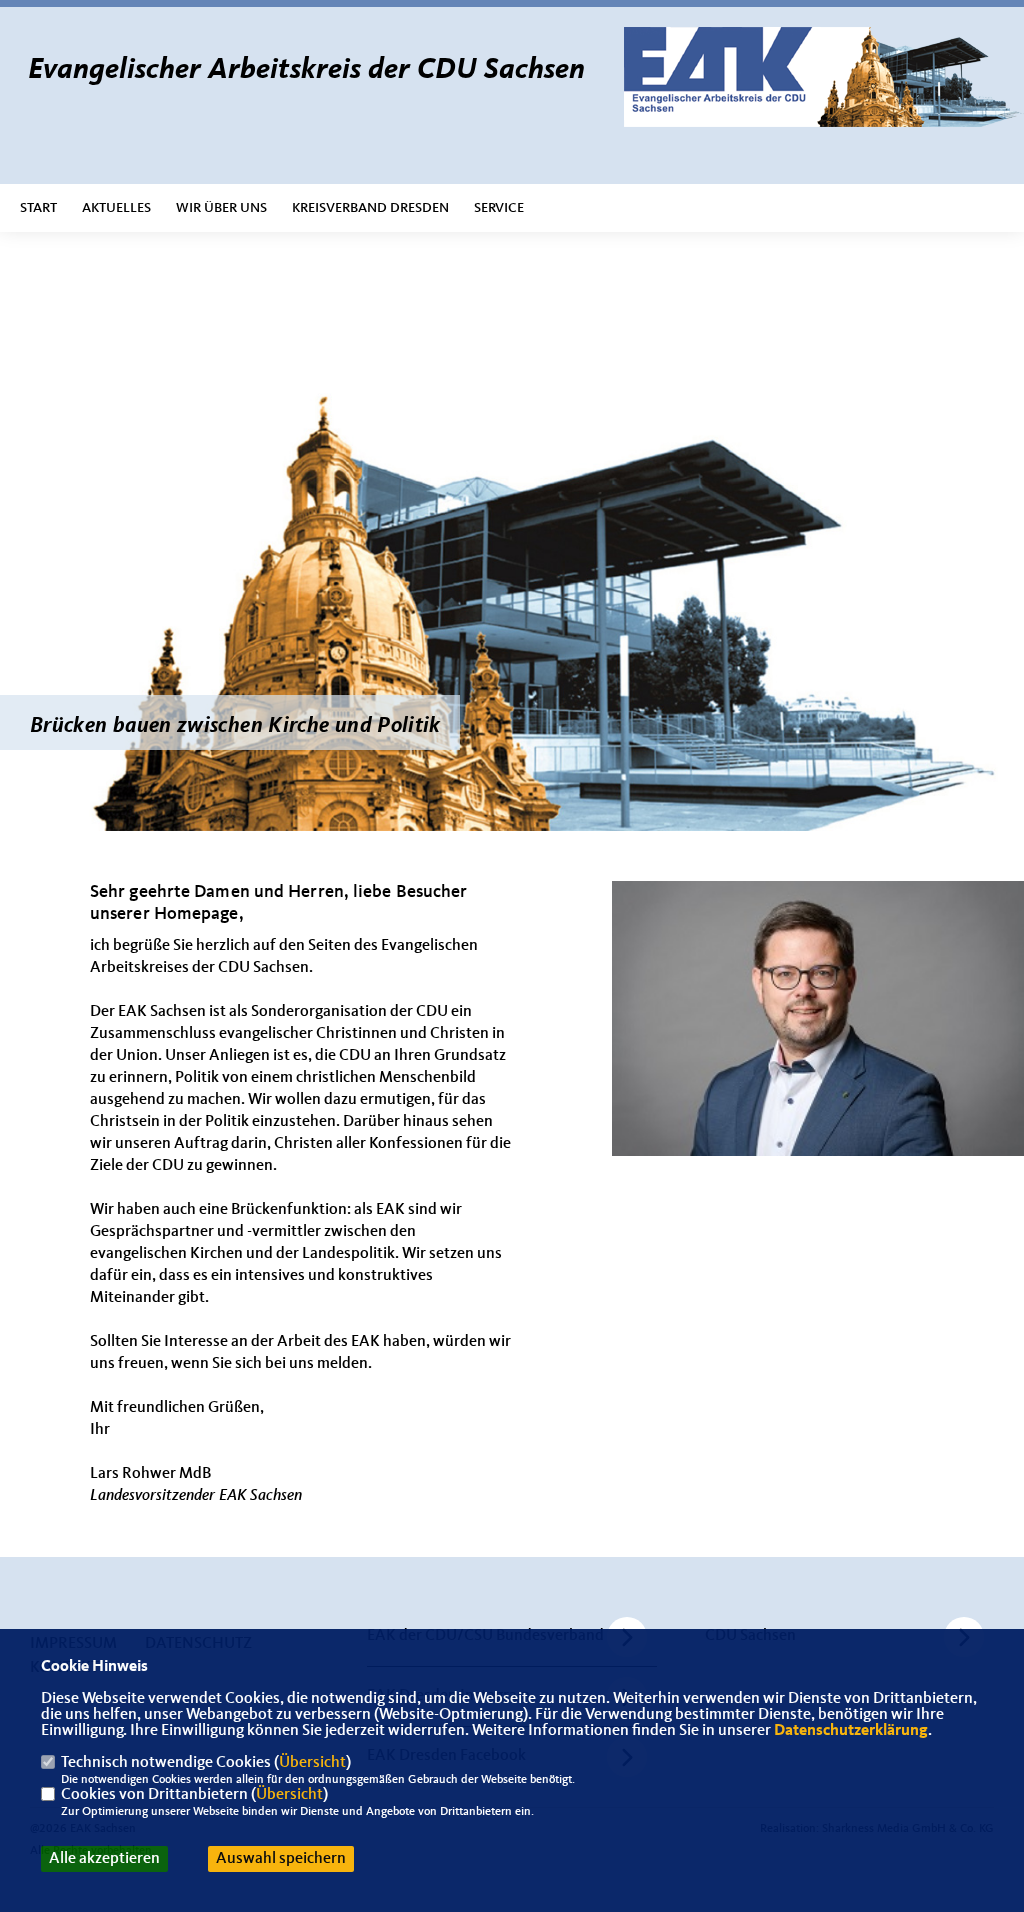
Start (38, 208)
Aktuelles (116, 208)
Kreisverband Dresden (370, 208)
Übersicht (312, 1763)
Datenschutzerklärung (851, 1731)
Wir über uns (221, 208)
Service (499, 208)
